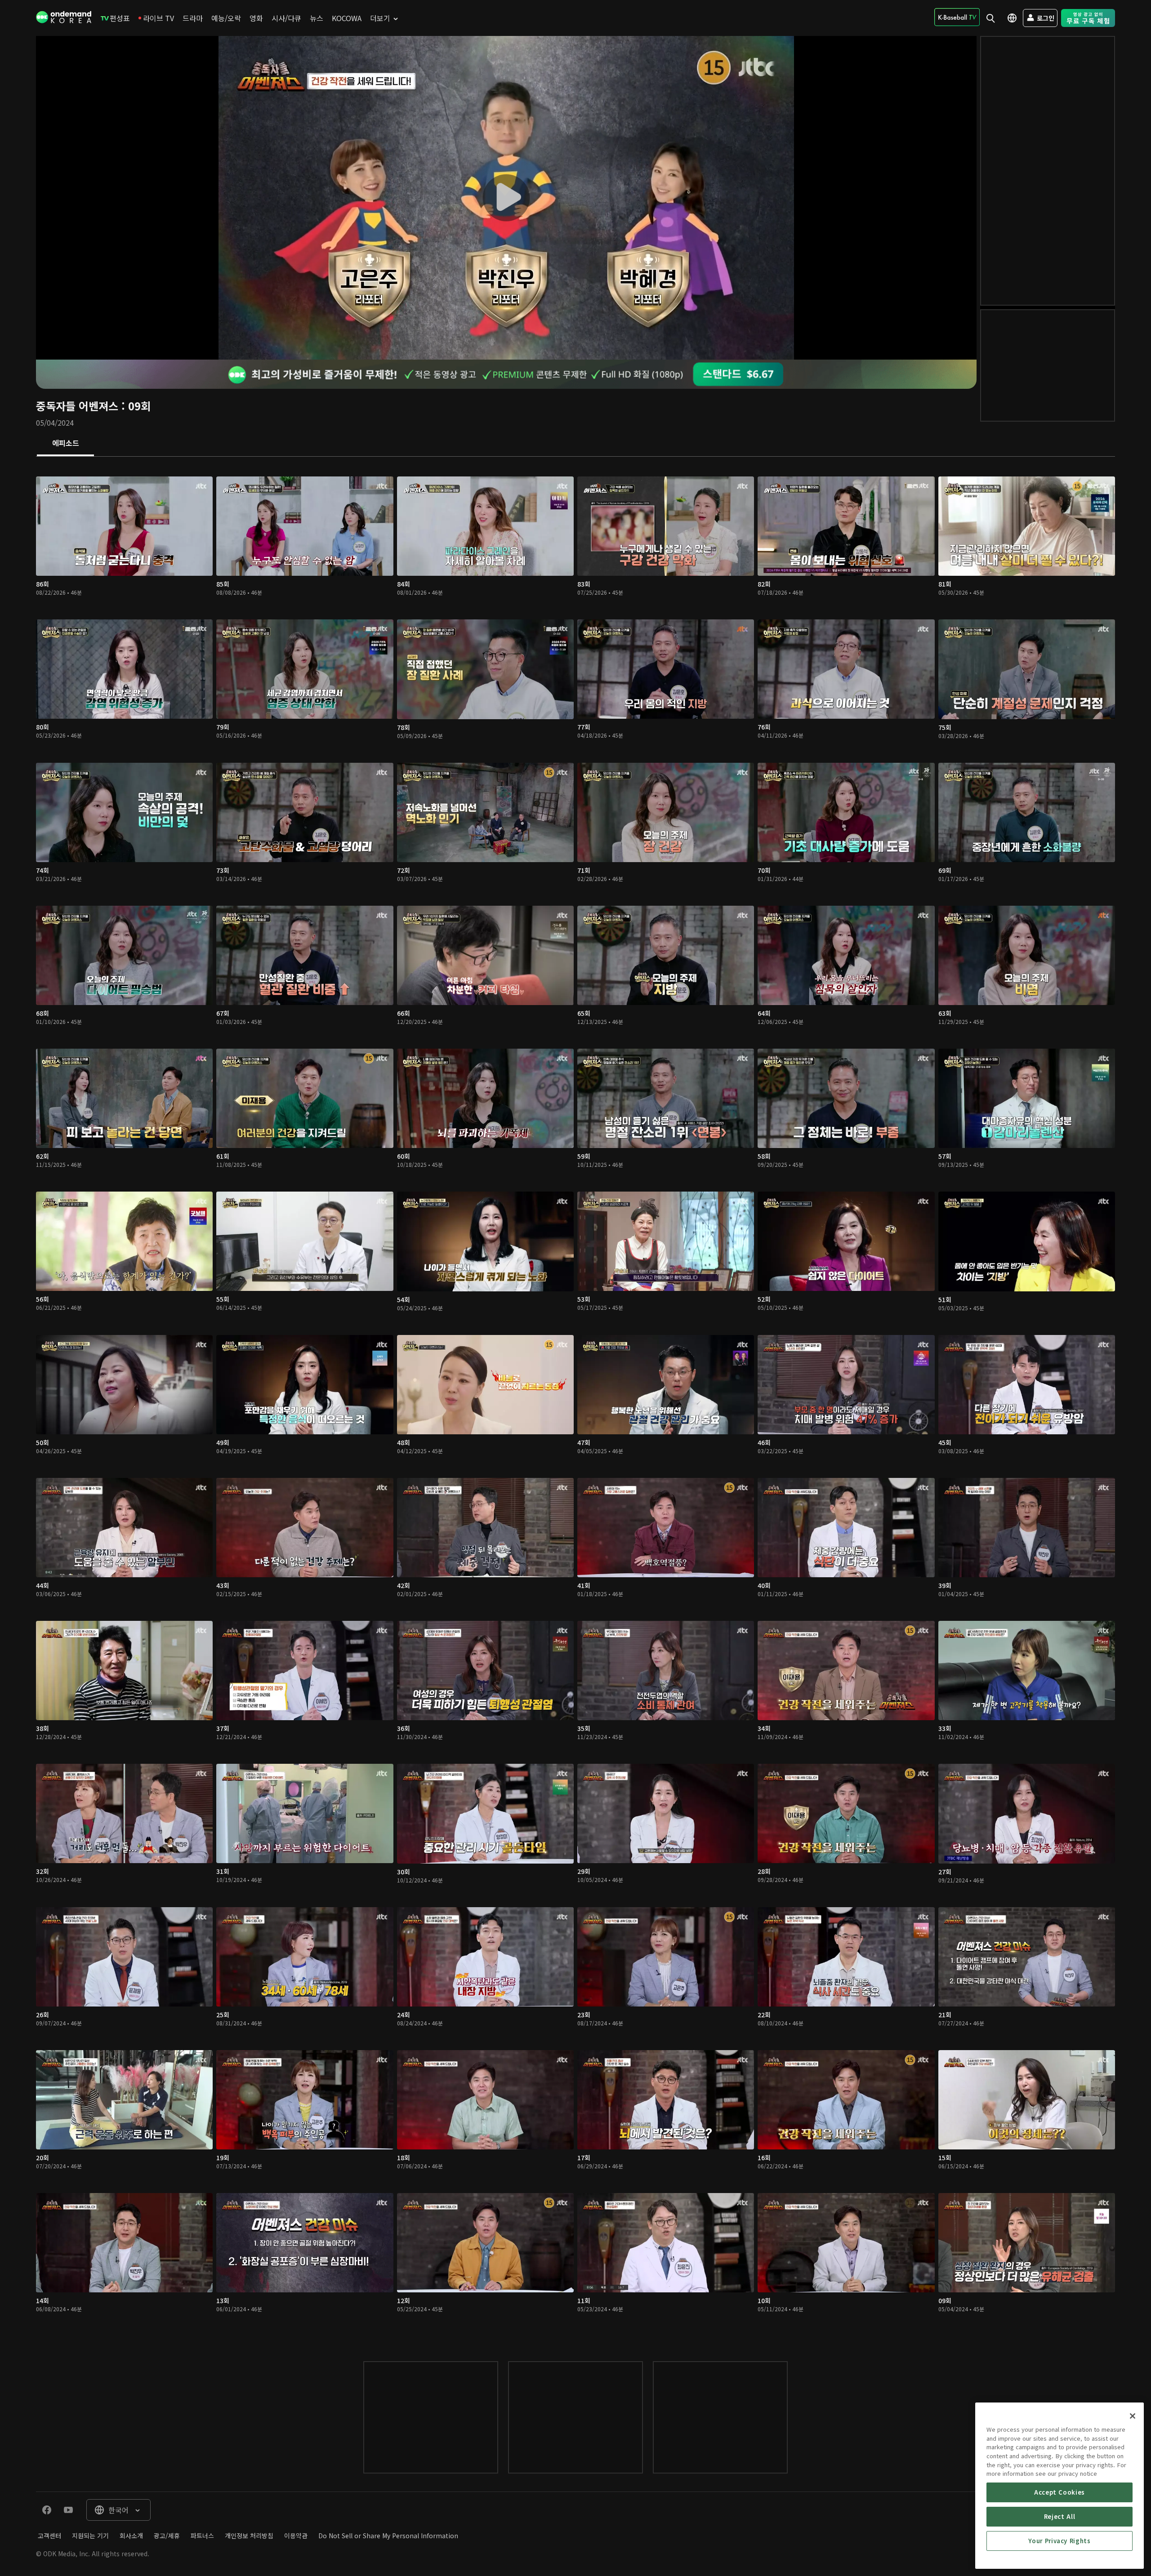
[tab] (65, 444)
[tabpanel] (575, 1400)
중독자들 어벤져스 (77, 406)
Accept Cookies (1060, 2492)
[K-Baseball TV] (957, 17)
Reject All (1060, 2516)
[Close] (1133, 2416)
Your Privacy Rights (1059, 2541)
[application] (506, 198)
